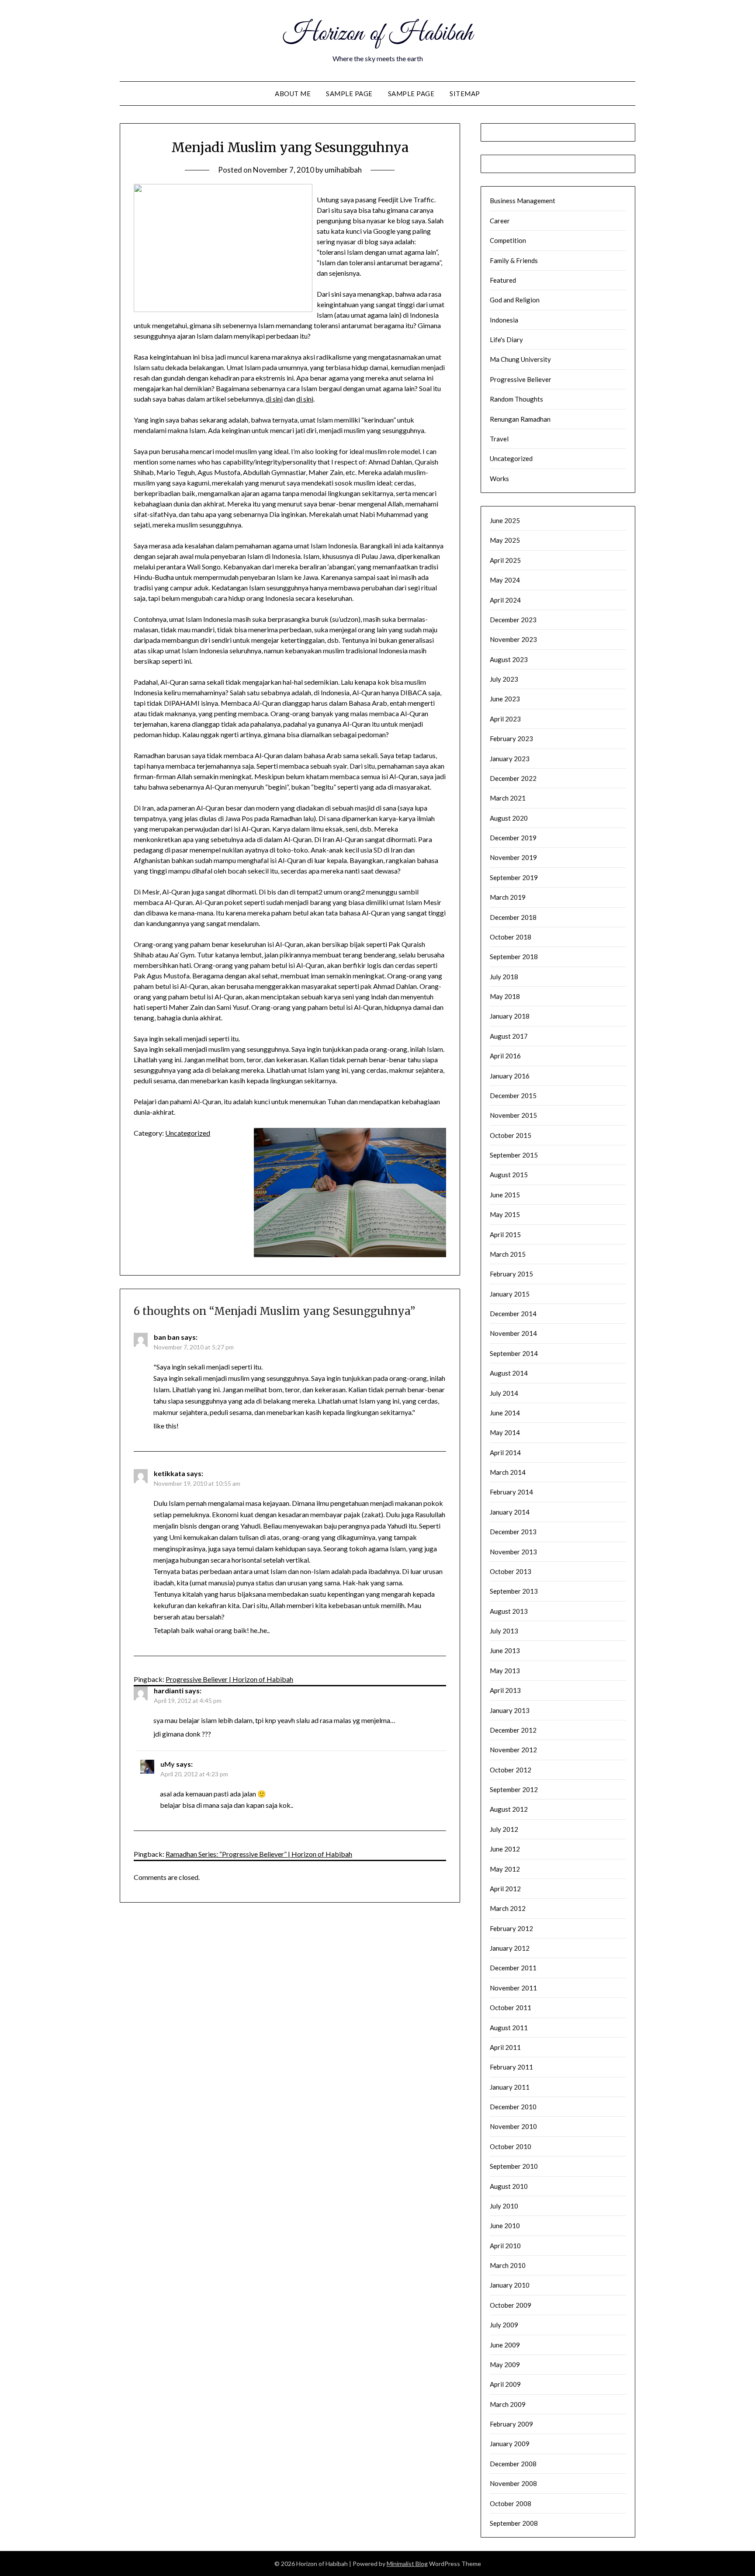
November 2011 (513, 1988)
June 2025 (505, 520)
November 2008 (513, 2483)
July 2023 (504, 679)
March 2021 (508, 798)
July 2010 (504, 2206)
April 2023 (505, 719)
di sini (274, 399)
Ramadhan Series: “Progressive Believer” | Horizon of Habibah (259, 1854)
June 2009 (505, 2345)
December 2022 (513, 778)
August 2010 (509, 2186)
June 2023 (505, 699)
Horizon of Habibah (378, 34)
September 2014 (514, 1353)
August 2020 (509, 818)
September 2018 (514, 957)
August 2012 (509, 1809)
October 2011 (511, 2007)
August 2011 (509, 2028)
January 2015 (510, 1294)
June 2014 (505, 1413)
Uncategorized (188, 1133)
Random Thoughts (516, 399)
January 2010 (510, 2285)
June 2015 (505, 1195)
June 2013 (505, 1650)
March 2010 (508, 2265)
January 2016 (510, 1076)
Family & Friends (514, 260)
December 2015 (513, 1096)
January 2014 (510, 1512)
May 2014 (505, 1432)
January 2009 (510, 2444)
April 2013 (505, 1690)
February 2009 (511, 2424)
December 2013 (513, 1532)
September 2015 (514, 1155)
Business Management (523, 201)
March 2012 (508, 1908)
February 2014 (511, 1492)
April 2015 (505, 1234)
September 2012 (514, 1789)
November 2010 (513, 2126)
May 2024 (505, 580)
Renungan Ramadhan (520, 419)
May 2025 (505, 540)
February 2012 (511, 1928)
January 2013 (510, 1710)
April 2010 (505, 2246)
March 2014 (508, 1472)
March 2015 (508, 1254)
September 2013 (514, 1591)
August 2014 (509, 1373)
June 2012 (505, 1849)
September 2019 (514, 877)
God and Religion (515, 300)
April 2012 (505, 1889)
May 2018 (505, 996)
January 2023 (510, 759)
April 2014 (505, 1453)
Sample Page (349, 94)
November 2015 (513, 1115)
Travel (499, 439)
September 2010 (514, 2166)
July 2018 (504, 977)
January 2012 (510, 1948)
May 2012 (505, 1869)
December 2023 (513, 620)
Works (499, 478)
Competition (508, 240)
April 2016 (505, 1056)
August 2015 (509, 1175)
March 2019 (508, 897)
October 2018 (511, 937)
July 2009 (504, 2325)
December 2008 (513, 2464)
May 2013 (505, 1671)
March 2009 (508, 2404)
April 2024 (505, 600)
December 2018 (513, 917)
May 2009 (505, 2365)
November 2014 (513, 1333)
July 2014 (504, 1393)
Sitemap (465, 94)
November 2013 (513, 1552)
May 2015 (505, 1214)
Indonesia (504, 320)
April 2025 (505, 560)
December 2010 (513, 2107)
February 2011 (511, 2067)
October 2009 (511, 2305)
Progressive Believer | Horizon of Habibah (229, 1679)
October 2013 (511, 1571)
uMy (168, 1764)
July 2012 (504, 1829)
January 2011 (510, 2087)
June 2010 (505, 2226)
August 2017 (509, 1036)
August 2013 (509, 1611)
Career (500, 221)
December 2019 (513, 838)
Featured (503, 280)
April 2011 (505, 2047)
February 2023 (511, 738)
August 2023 (509, 659)
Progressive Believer (521, 379)
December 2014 (513, 1314)
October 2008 (511, 2503)
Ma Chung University (520, 359)
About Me (293, 94)
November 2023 (513, 639)
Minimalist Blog (407, 2564)
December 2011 (513, 1968)
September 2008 (514, 2523)
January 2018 (510, 1016)
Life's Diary (506, 340)
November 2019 (513, 857)
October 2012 (511, 1770)
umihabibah (343, 170)
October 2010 (511, 2146)
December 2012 (513, 1730)
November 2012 (513, 1750)
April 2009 (505, 2384)
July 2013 (504, 1631)
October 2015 (511, 1135)
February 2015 (511, 1274)
